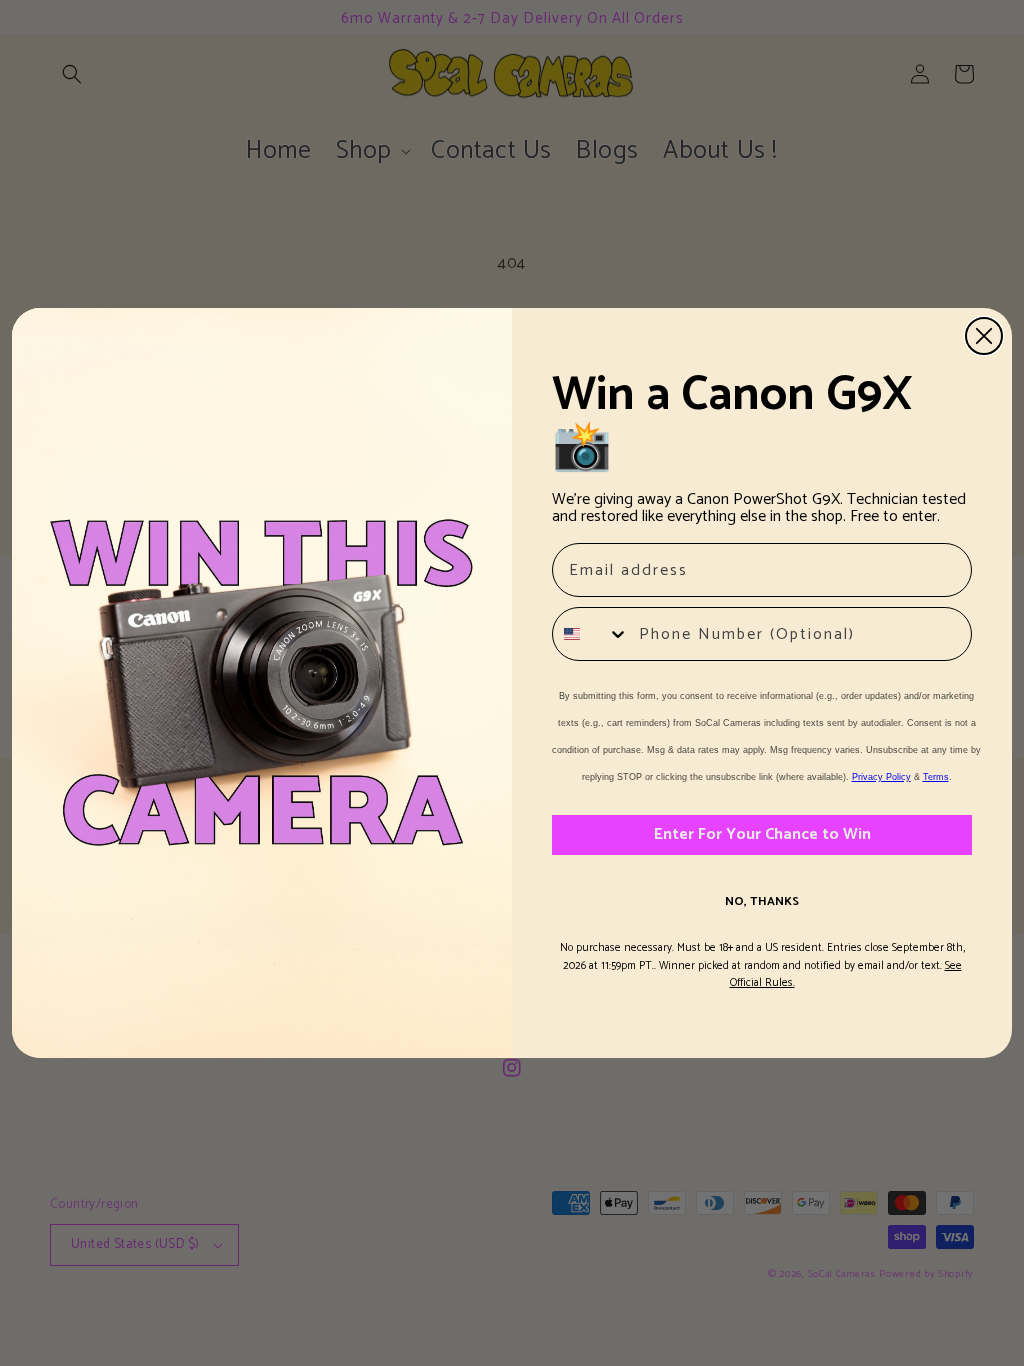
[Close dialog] (984, 336)
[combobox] (591, 634)
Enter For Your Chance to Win (762, 834)
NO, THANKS (762, 901)
